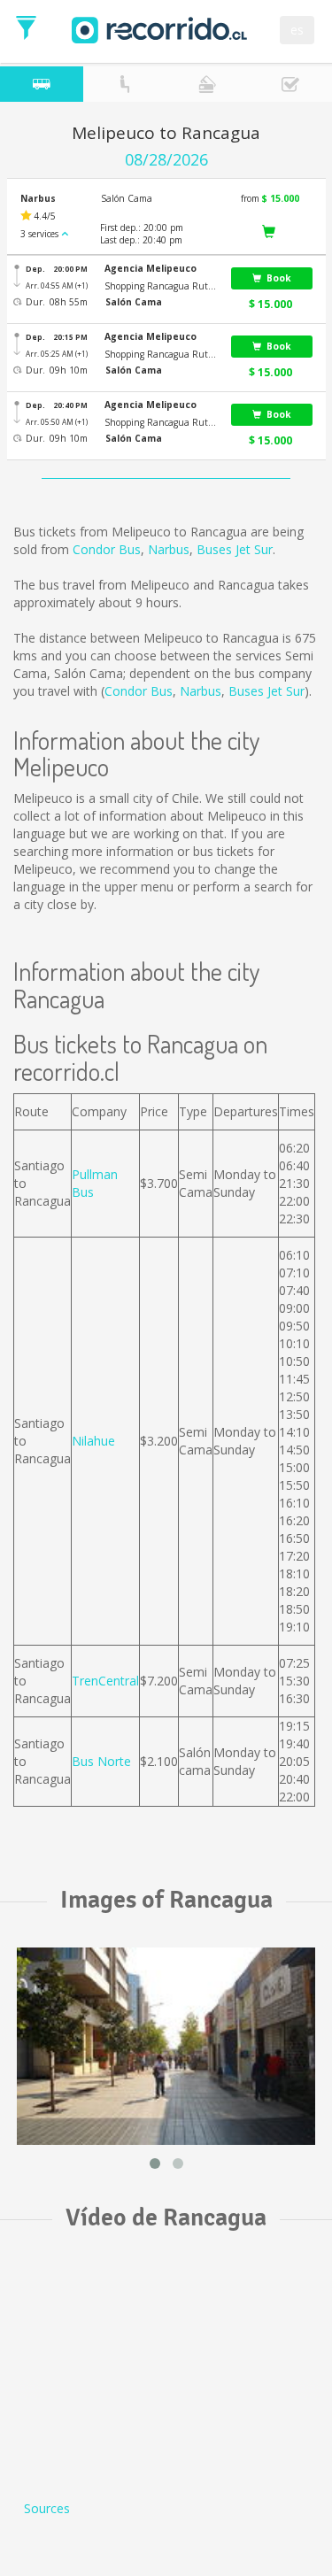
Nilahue (93, 1441)
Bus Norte (101, 1761)
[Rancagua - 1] (166, 2046)
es (297, 30)
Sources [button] (47, 2508)
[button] (161, 269)
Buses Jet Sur (235, 549)
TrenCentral (105, 1681)
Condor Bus (107, 549)
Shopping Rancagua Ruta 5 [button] (161, 286)
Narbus (169, 549)
